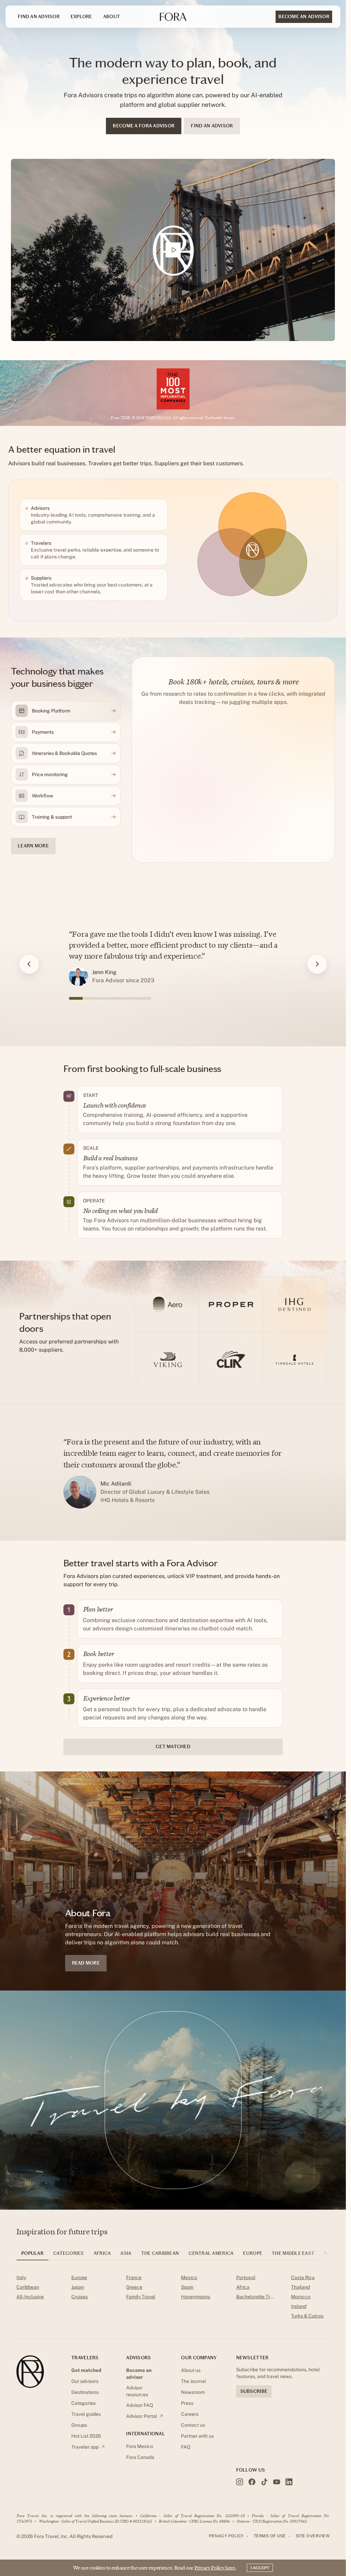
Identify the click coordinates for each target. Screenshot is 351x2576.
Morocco (301, 2297)
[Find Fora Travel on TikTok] (264, 2482)
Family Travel (141, 2297)
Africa (243, 2287)
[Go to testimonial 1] (76, 998)
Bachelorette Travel (255, 2297)
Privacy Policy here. (215, 2568)
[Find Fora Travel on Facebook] (252, 2482)
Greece (134, 2287)
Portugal (246, 2277)
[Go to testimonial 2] (89, 998)
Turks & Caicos (307, 2316)
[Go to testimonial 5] (131, 998)
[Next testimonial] (317, 964)
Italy (21, 2277)
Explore (81, 17)
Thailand (300, 2287)
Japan (78, 2287)
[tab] (32, 2256)
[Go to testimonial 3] (103, 998)
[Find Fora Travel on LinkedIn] (289, 2482)
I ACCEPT (260, 2568)
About (112, 17)
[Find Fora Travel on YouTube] (277, 2482)
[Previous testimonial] (29, 964)
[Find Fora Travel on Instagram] (240, 2482)
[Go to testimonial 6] (144, 998)
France (134, 2277)
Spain (187, 2287)
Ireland (299, 2306)
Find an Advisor (39, 17)
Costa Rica (303, 2277)
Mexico (189, 2277)
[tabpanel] (173, 2298)
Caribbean (28, 2287)
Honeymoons (196, 2297)
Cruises (80, 2297)
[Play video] (173, 250)
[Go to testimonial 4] (117, 998)
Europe (79, 2277)
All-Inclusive (30, 2297)
